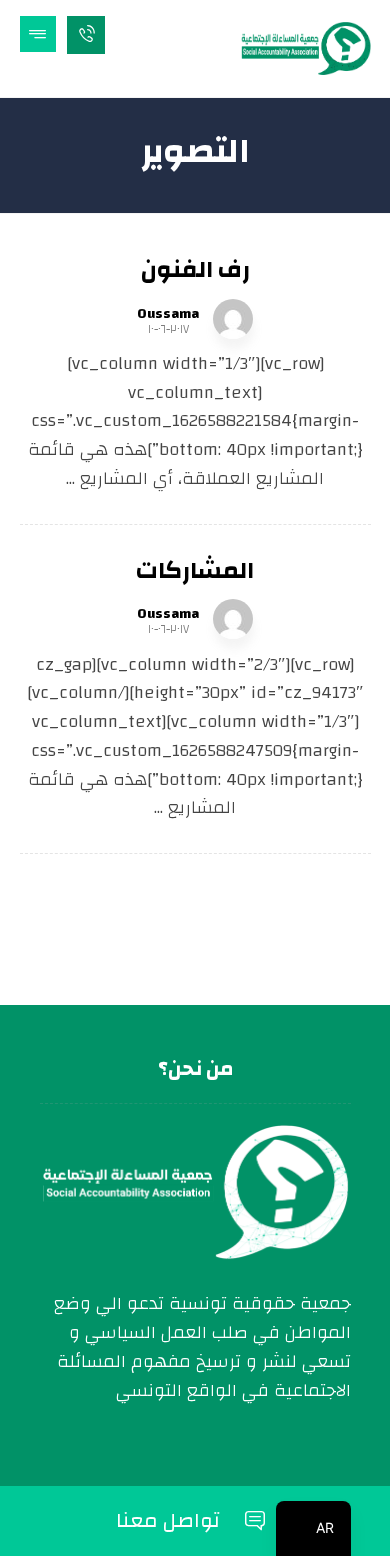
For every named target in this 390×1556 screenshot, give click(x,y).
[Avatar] (233, 319)
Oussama (168, 314)
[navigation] (313, 1528)
